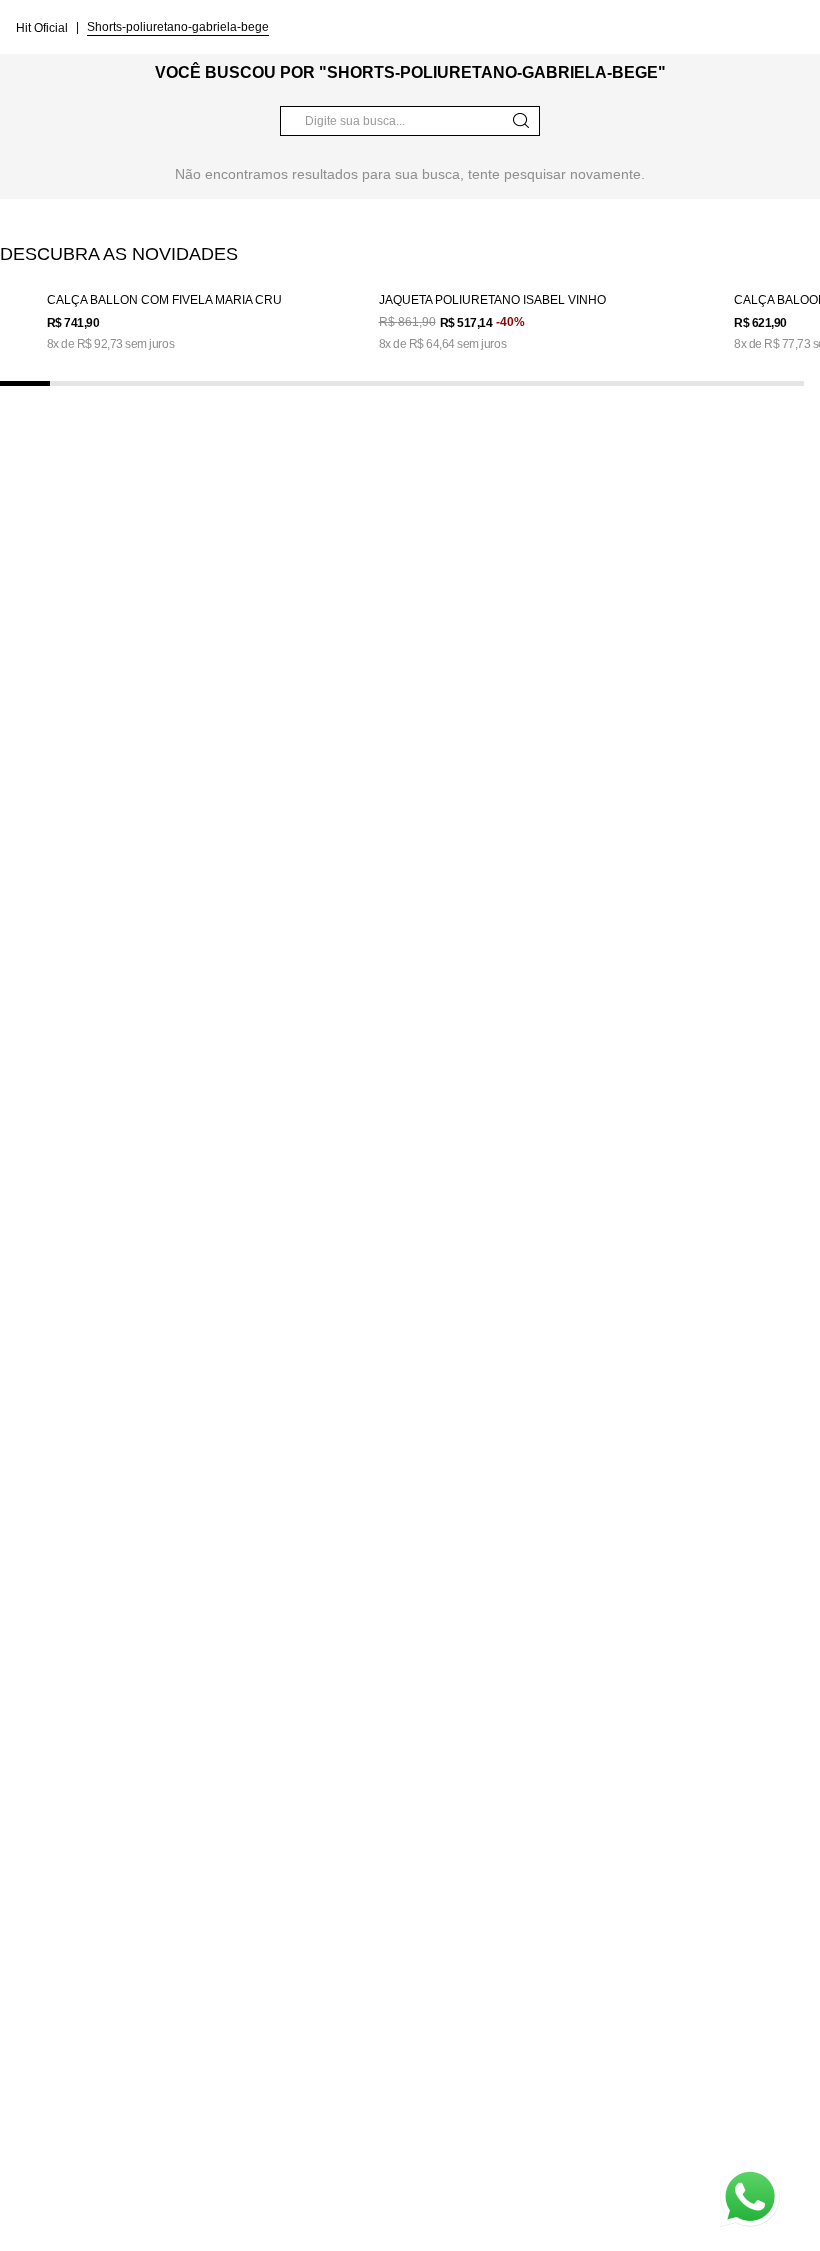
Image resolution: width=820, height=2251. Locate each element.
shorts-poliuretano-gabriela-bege (178, 27)
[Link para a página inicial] (44, 27)
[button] (25, 383)
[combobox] (410, 121)
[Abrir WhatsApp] (750, 2197)
